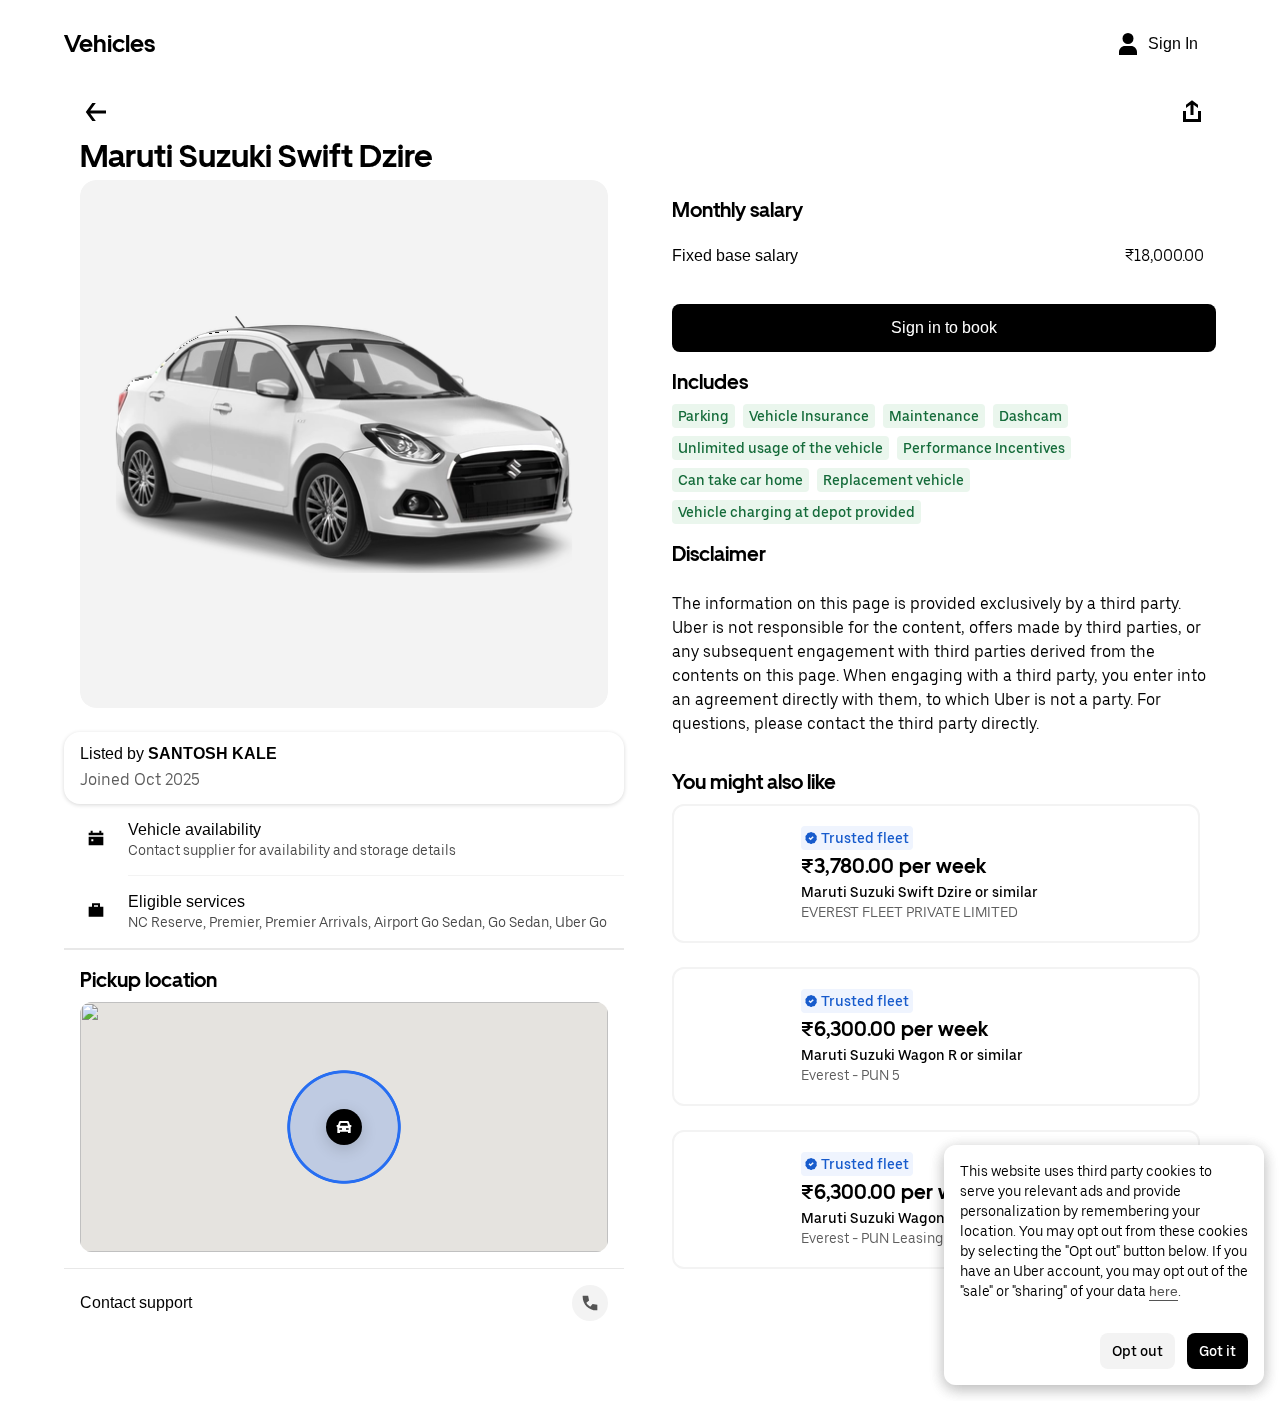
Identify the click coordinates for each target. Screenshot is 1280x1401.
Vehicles (109, 43)
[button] (944, 256)
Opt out (1137, 1351)
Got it (1217, 1351)
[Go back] (96, 112)
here (1163, 1291)
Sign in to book (944, 327)
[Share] (1192, 112)
